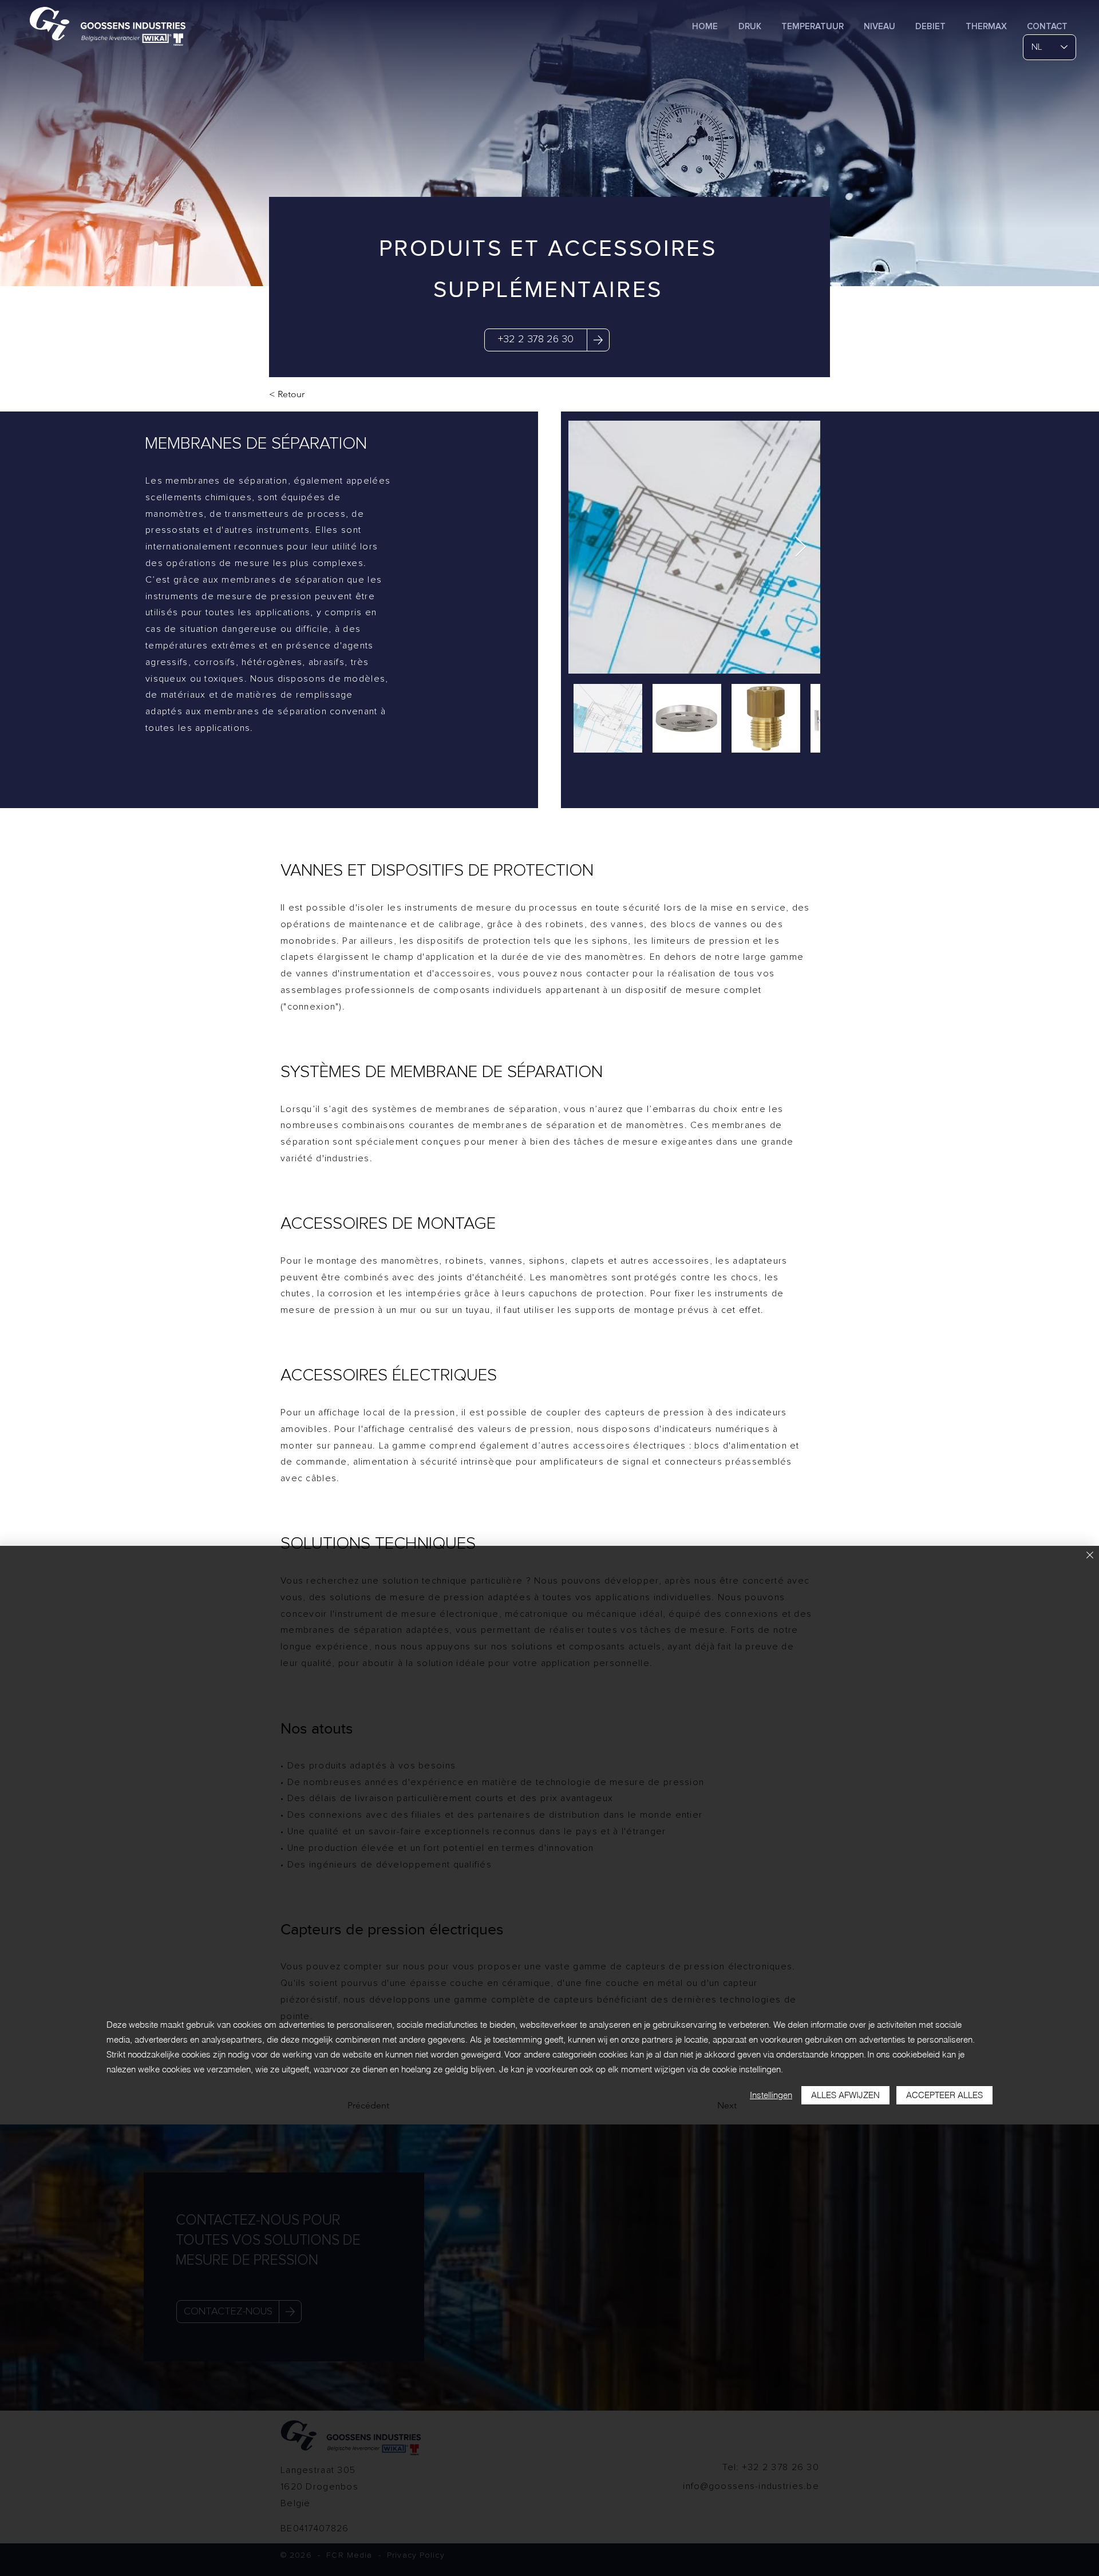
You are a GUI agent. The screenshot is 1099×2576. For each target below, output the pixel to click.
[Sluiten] (1090, 1556)
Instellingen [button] (771, 2095)
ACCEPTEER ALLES (944, 2095)
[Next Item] (800, 547)
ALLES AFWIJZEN (845, 2095)
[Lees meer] (598, 340)
